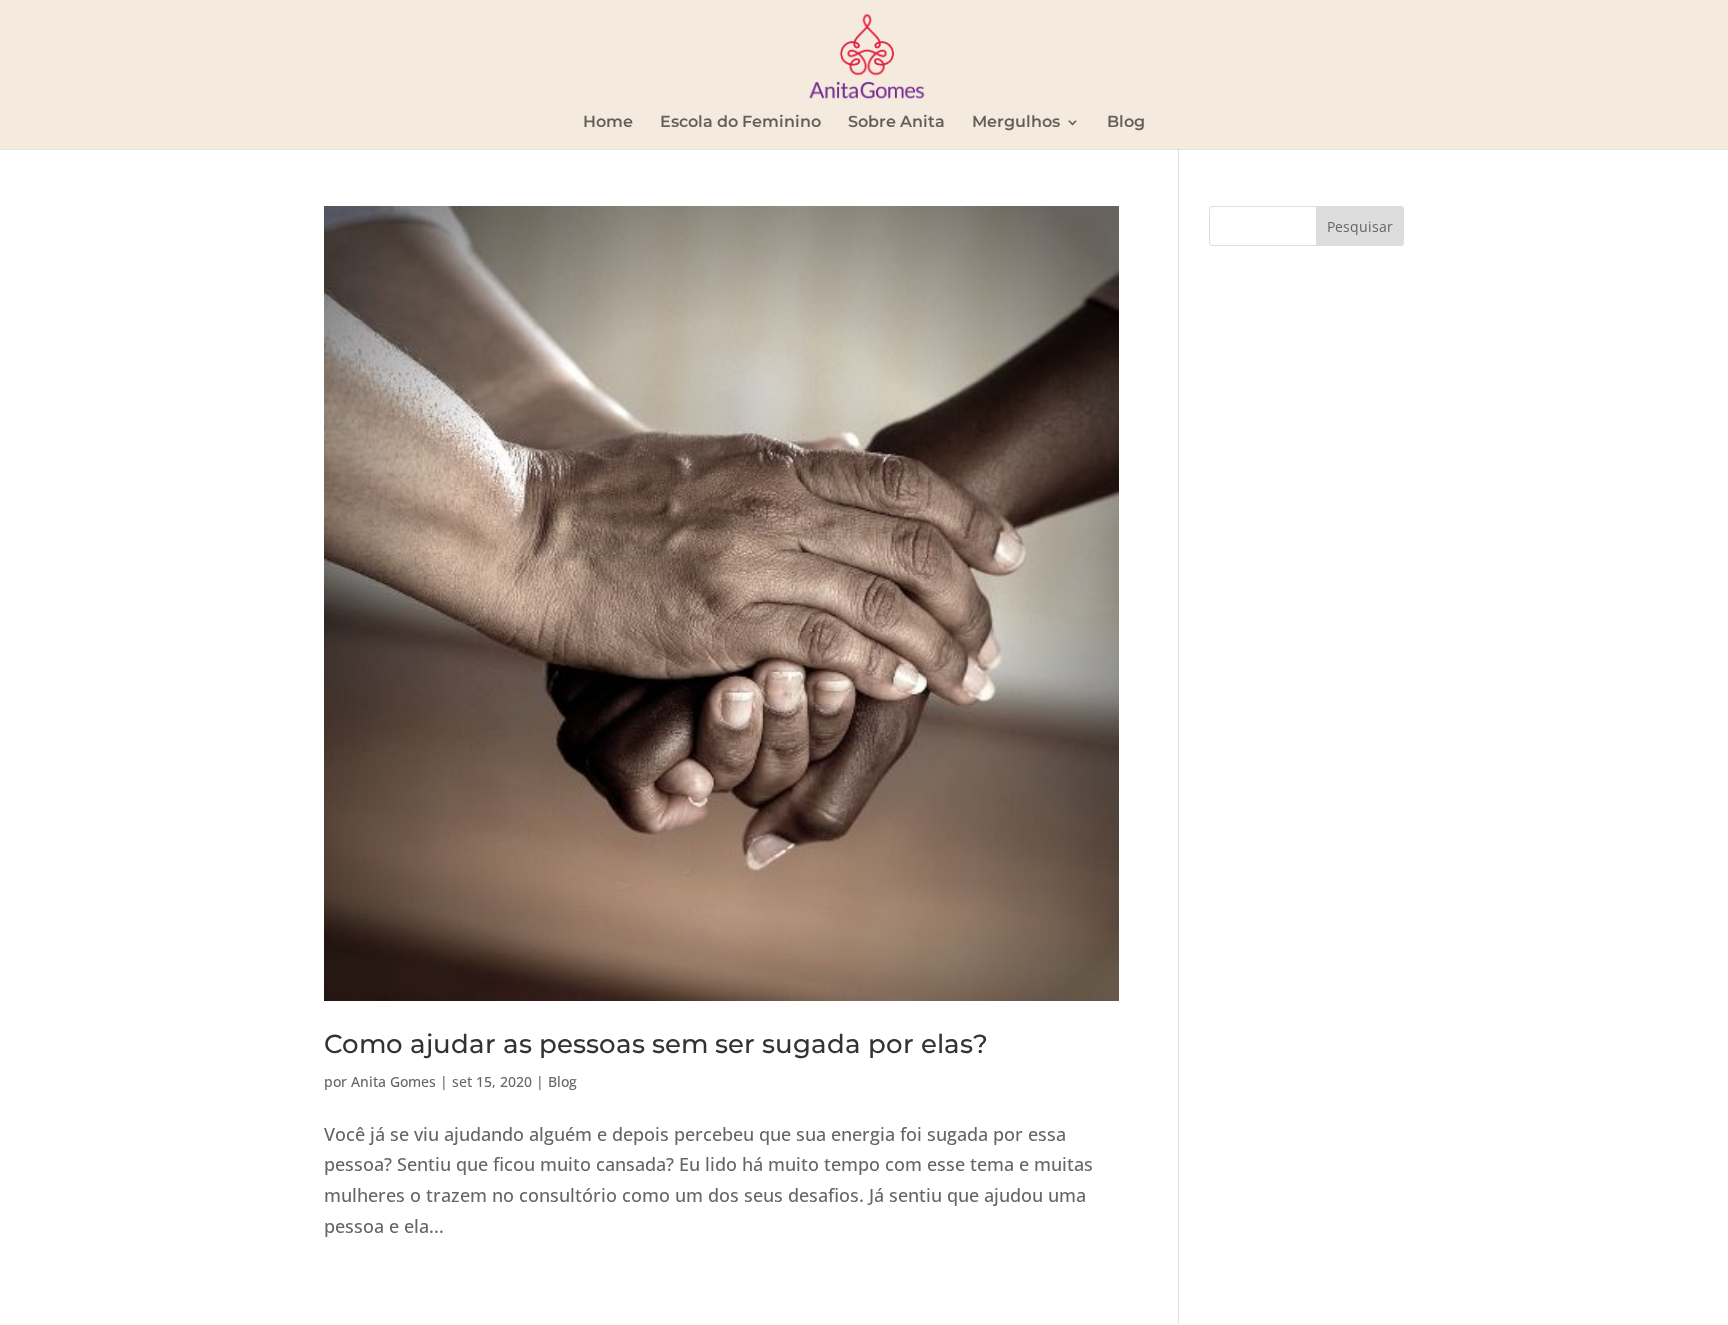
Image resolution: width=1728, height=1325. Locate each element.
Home (608, 123)
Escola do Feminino (740, 123)
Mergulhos (1016, 123)
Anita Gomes (393, 1081)
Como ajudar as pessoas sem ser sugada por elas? (656, 1044)
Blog (1126, 123)
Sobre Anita (896, 123)
